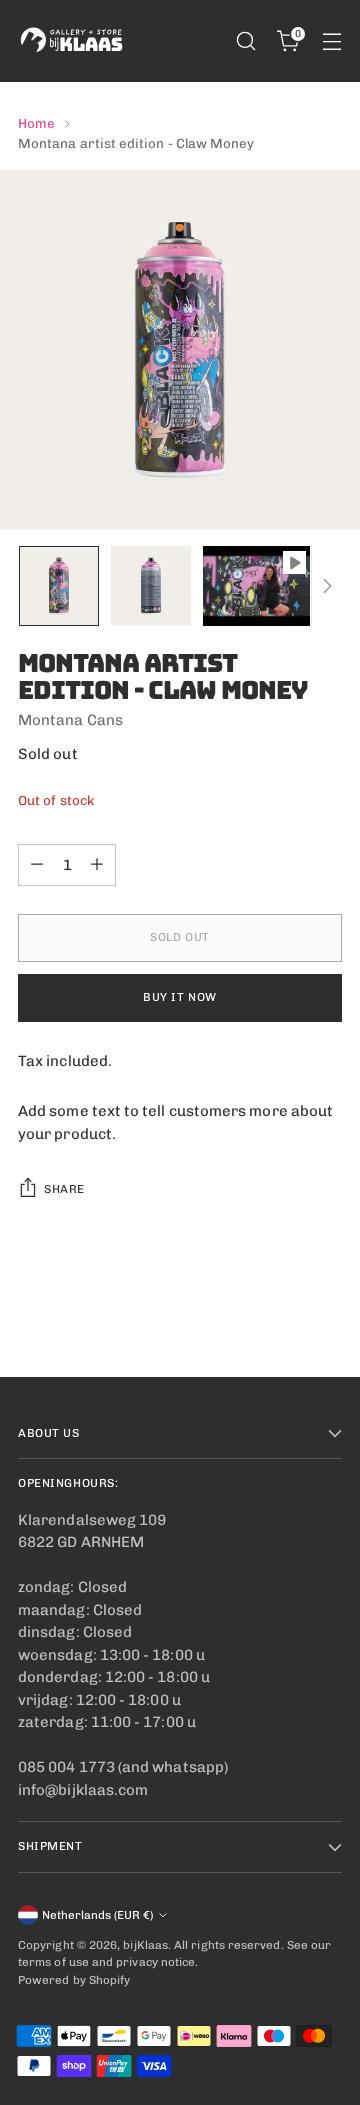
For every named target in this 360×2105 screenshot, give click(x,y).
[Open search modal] (245, 41)
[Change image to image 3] (256, 586)
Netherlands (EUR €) (97, 1915)
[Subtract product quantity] (37, 865)
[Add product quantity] (97, 865)
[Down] (327, 586)
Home (36, 123)
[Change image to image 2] (151, 586)
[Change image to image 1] (59, 586)
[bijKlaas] (73, 41)
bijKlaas (145, 1945)
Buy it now (180, 997)
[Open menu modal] (331, 41)
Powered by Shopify (74, 1980)
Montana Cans (70, 720)
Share (64, 1189)
